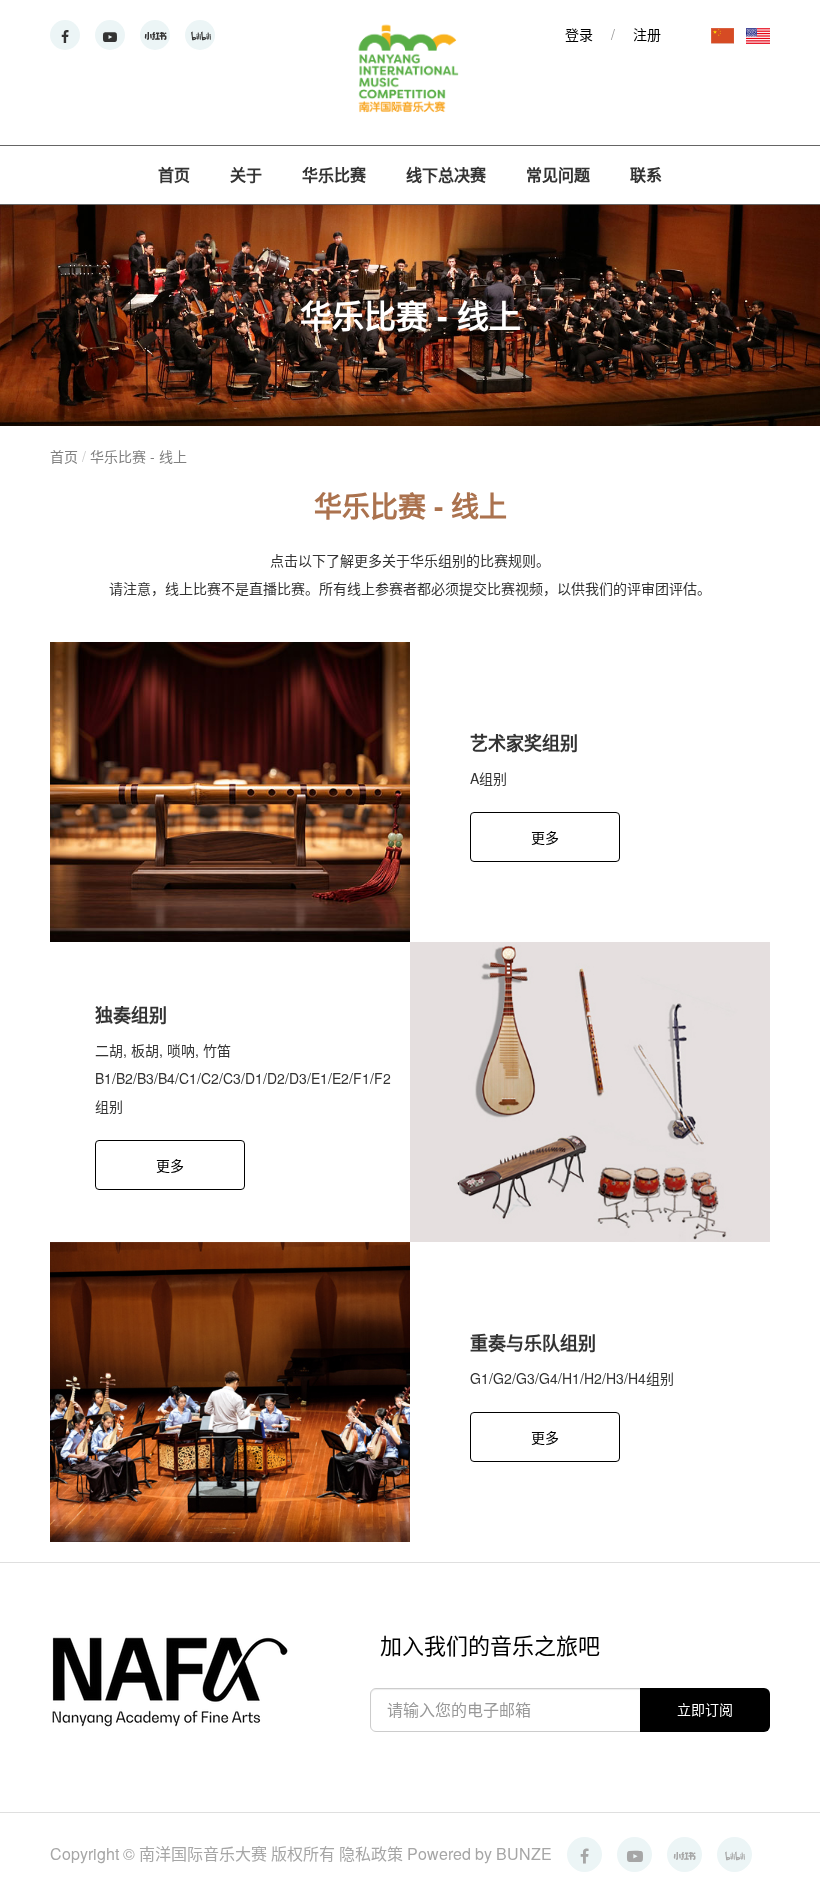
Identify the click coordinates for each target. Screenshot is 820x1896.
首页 (174, 174)
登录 (579, 34)
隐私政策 (373, 1853)
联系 (646, 174)
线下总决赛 (446, 174)
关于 (246, 174)
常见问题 (558, 174)
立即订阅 (705, 1709)
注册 (647, 34)
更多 (545, 837)
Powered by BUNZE (479, 1853)
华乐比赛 (334, 174)
